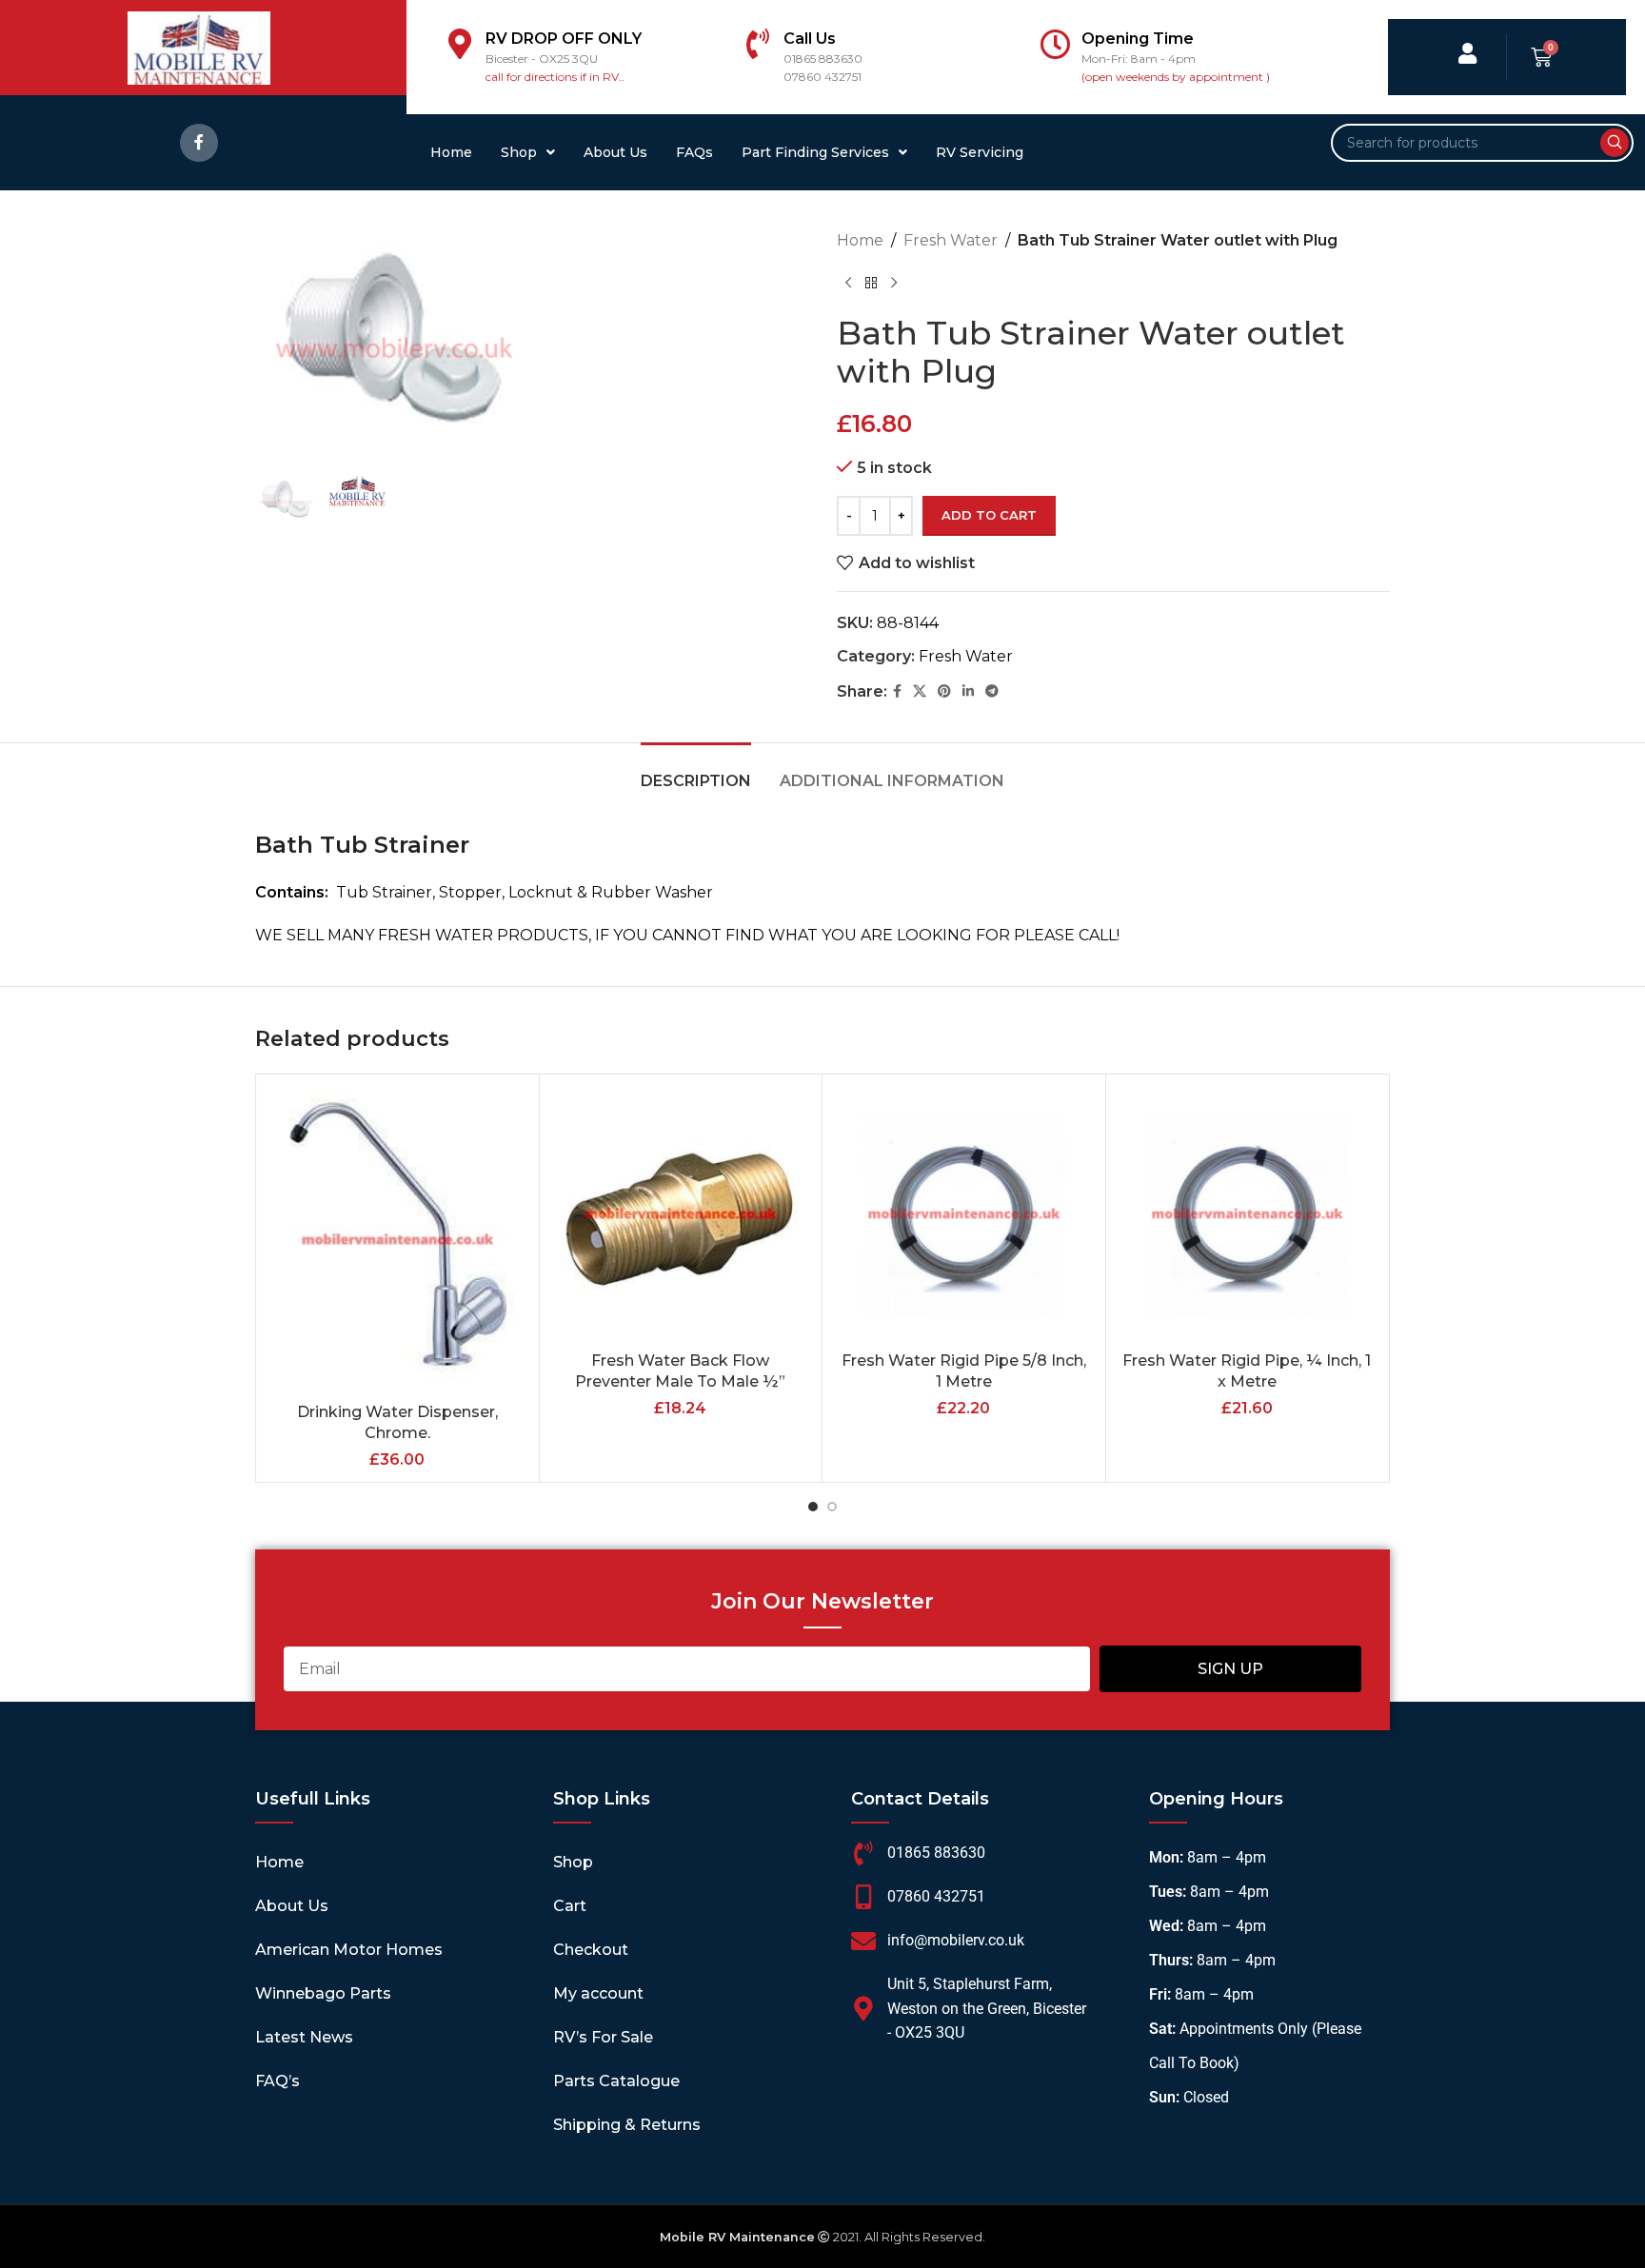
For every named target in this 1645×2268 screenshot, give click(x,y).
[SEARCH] (1615, 143)
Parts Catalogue (616, 2081)
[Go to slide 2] (832, 1507)
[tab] (696, 771)
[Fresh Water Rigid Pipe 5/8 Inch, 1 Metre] (964, 1216)
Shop (519, 152)
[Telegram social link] (992, 691)
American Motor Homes (349, 1950)
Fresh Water (951, 240)
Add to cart (989, 515)
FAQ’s (277, 2081)
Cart (570, 1906)
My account (598, 1993)
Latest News (304, 2037)
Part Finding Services (815, 152)
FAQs (694, 152)
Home (451, 152)
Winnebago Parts (323, 1993)
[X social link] (920, 691)
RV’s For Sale (603, 2037)
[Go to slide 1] (813, 1507)
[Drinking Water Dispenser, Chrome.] (397, 1241)
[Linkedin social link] (968, 691)
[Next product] (894, 284)
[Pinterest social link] (944, 691)
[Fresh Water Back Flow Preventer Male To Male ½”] (681, 1216)
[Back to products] (871, 284)
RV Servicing (980, 152)
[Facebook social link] (199, 143)
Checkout (591, 1950)
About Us (615, 152)
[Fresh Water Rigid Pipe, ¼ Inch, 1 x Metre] (1248, 1216)
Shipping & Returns (627, 2125)
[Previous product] (848, 284)
